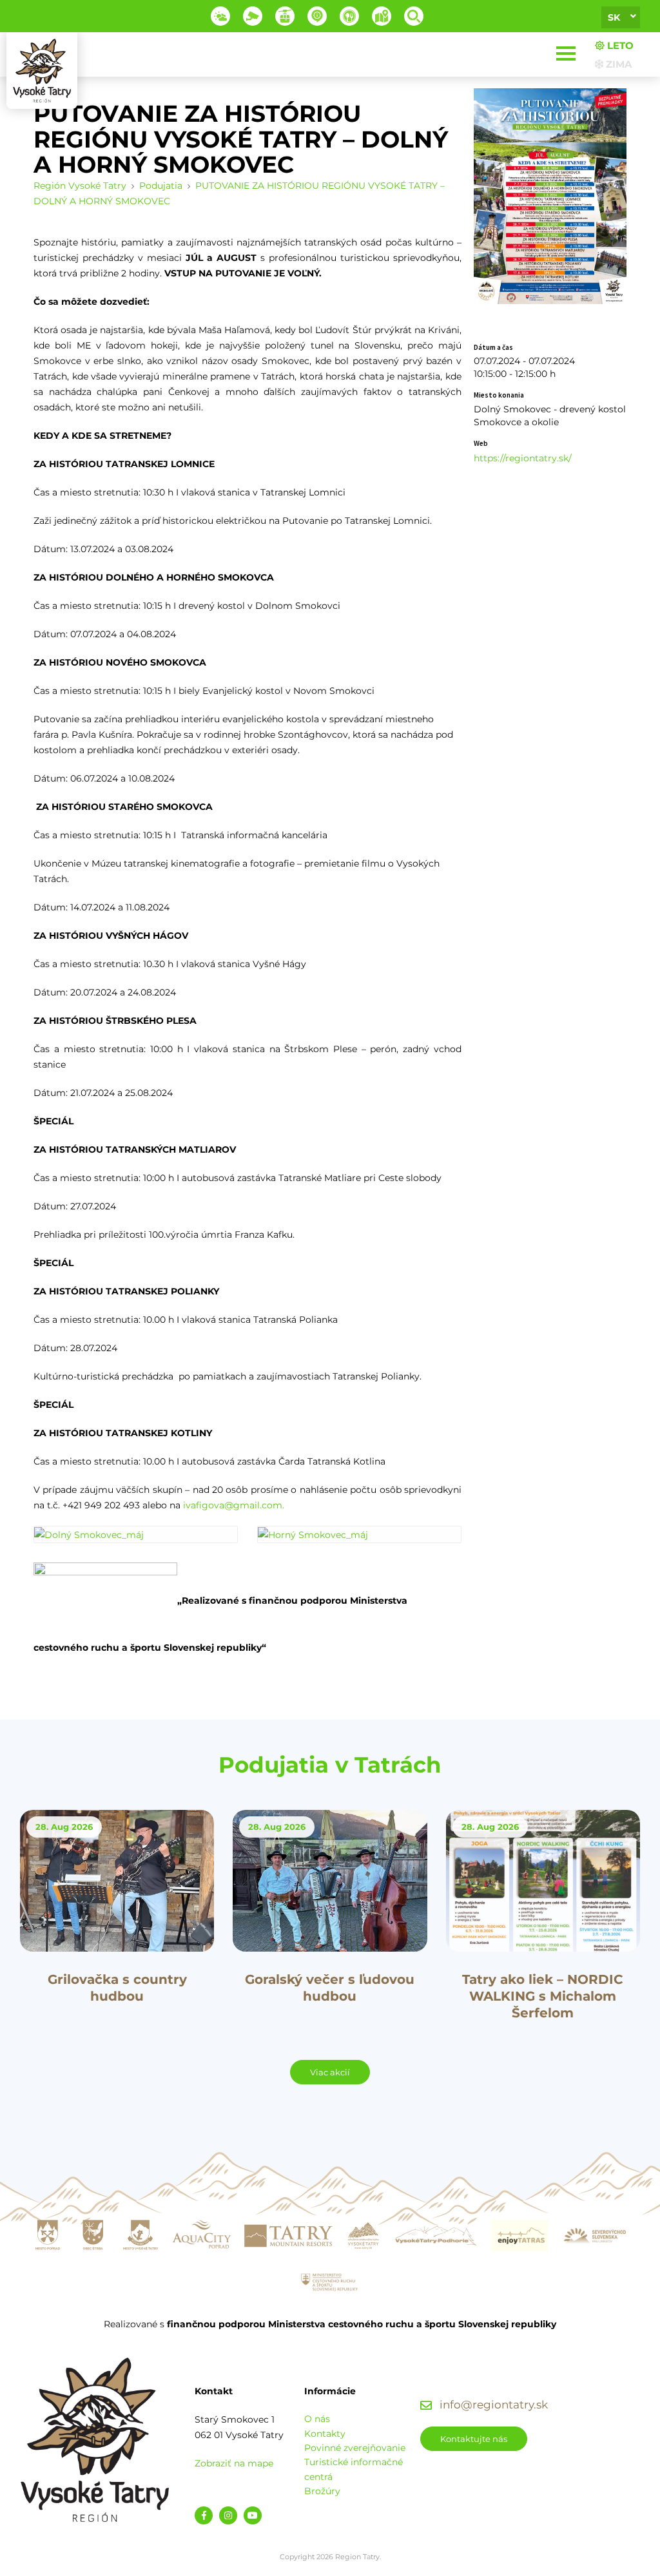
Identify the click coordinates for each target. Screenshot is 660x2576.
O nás (317, 2419)
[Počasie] (220, 16)
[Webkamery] (253, 16)
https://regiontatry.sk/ (523, 458)
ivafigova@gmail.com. (234, 1505)
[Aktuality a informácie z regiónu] (317, 16)
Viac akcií (330, 2072)
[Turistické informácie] (349, 16)
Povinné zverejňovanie (355, 2448)
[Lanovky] (285, 16)
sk (614, 17)
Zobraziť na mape (234, 2463)
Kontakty (325, 2434)
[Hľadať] (414, 16)
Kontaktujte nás (474, 2439)
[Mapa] (382, 16)
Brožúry (322, 2491)
